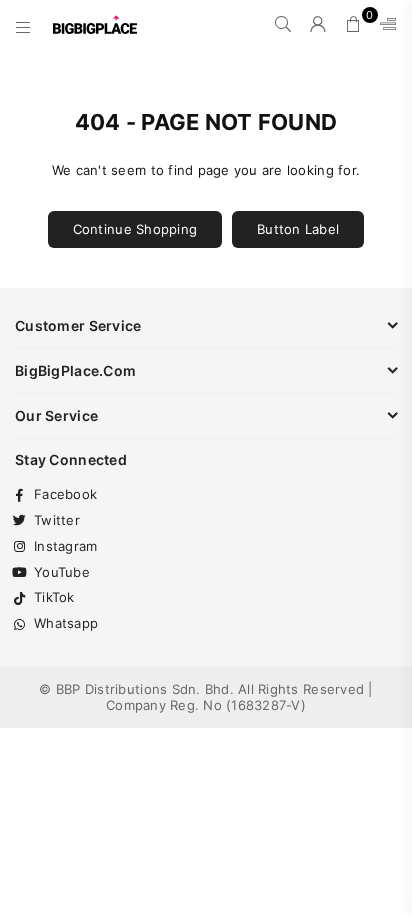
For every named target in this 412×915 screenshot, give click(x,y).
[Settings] (384, 25)
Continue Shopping (135, 229)
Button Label (298, 229)
